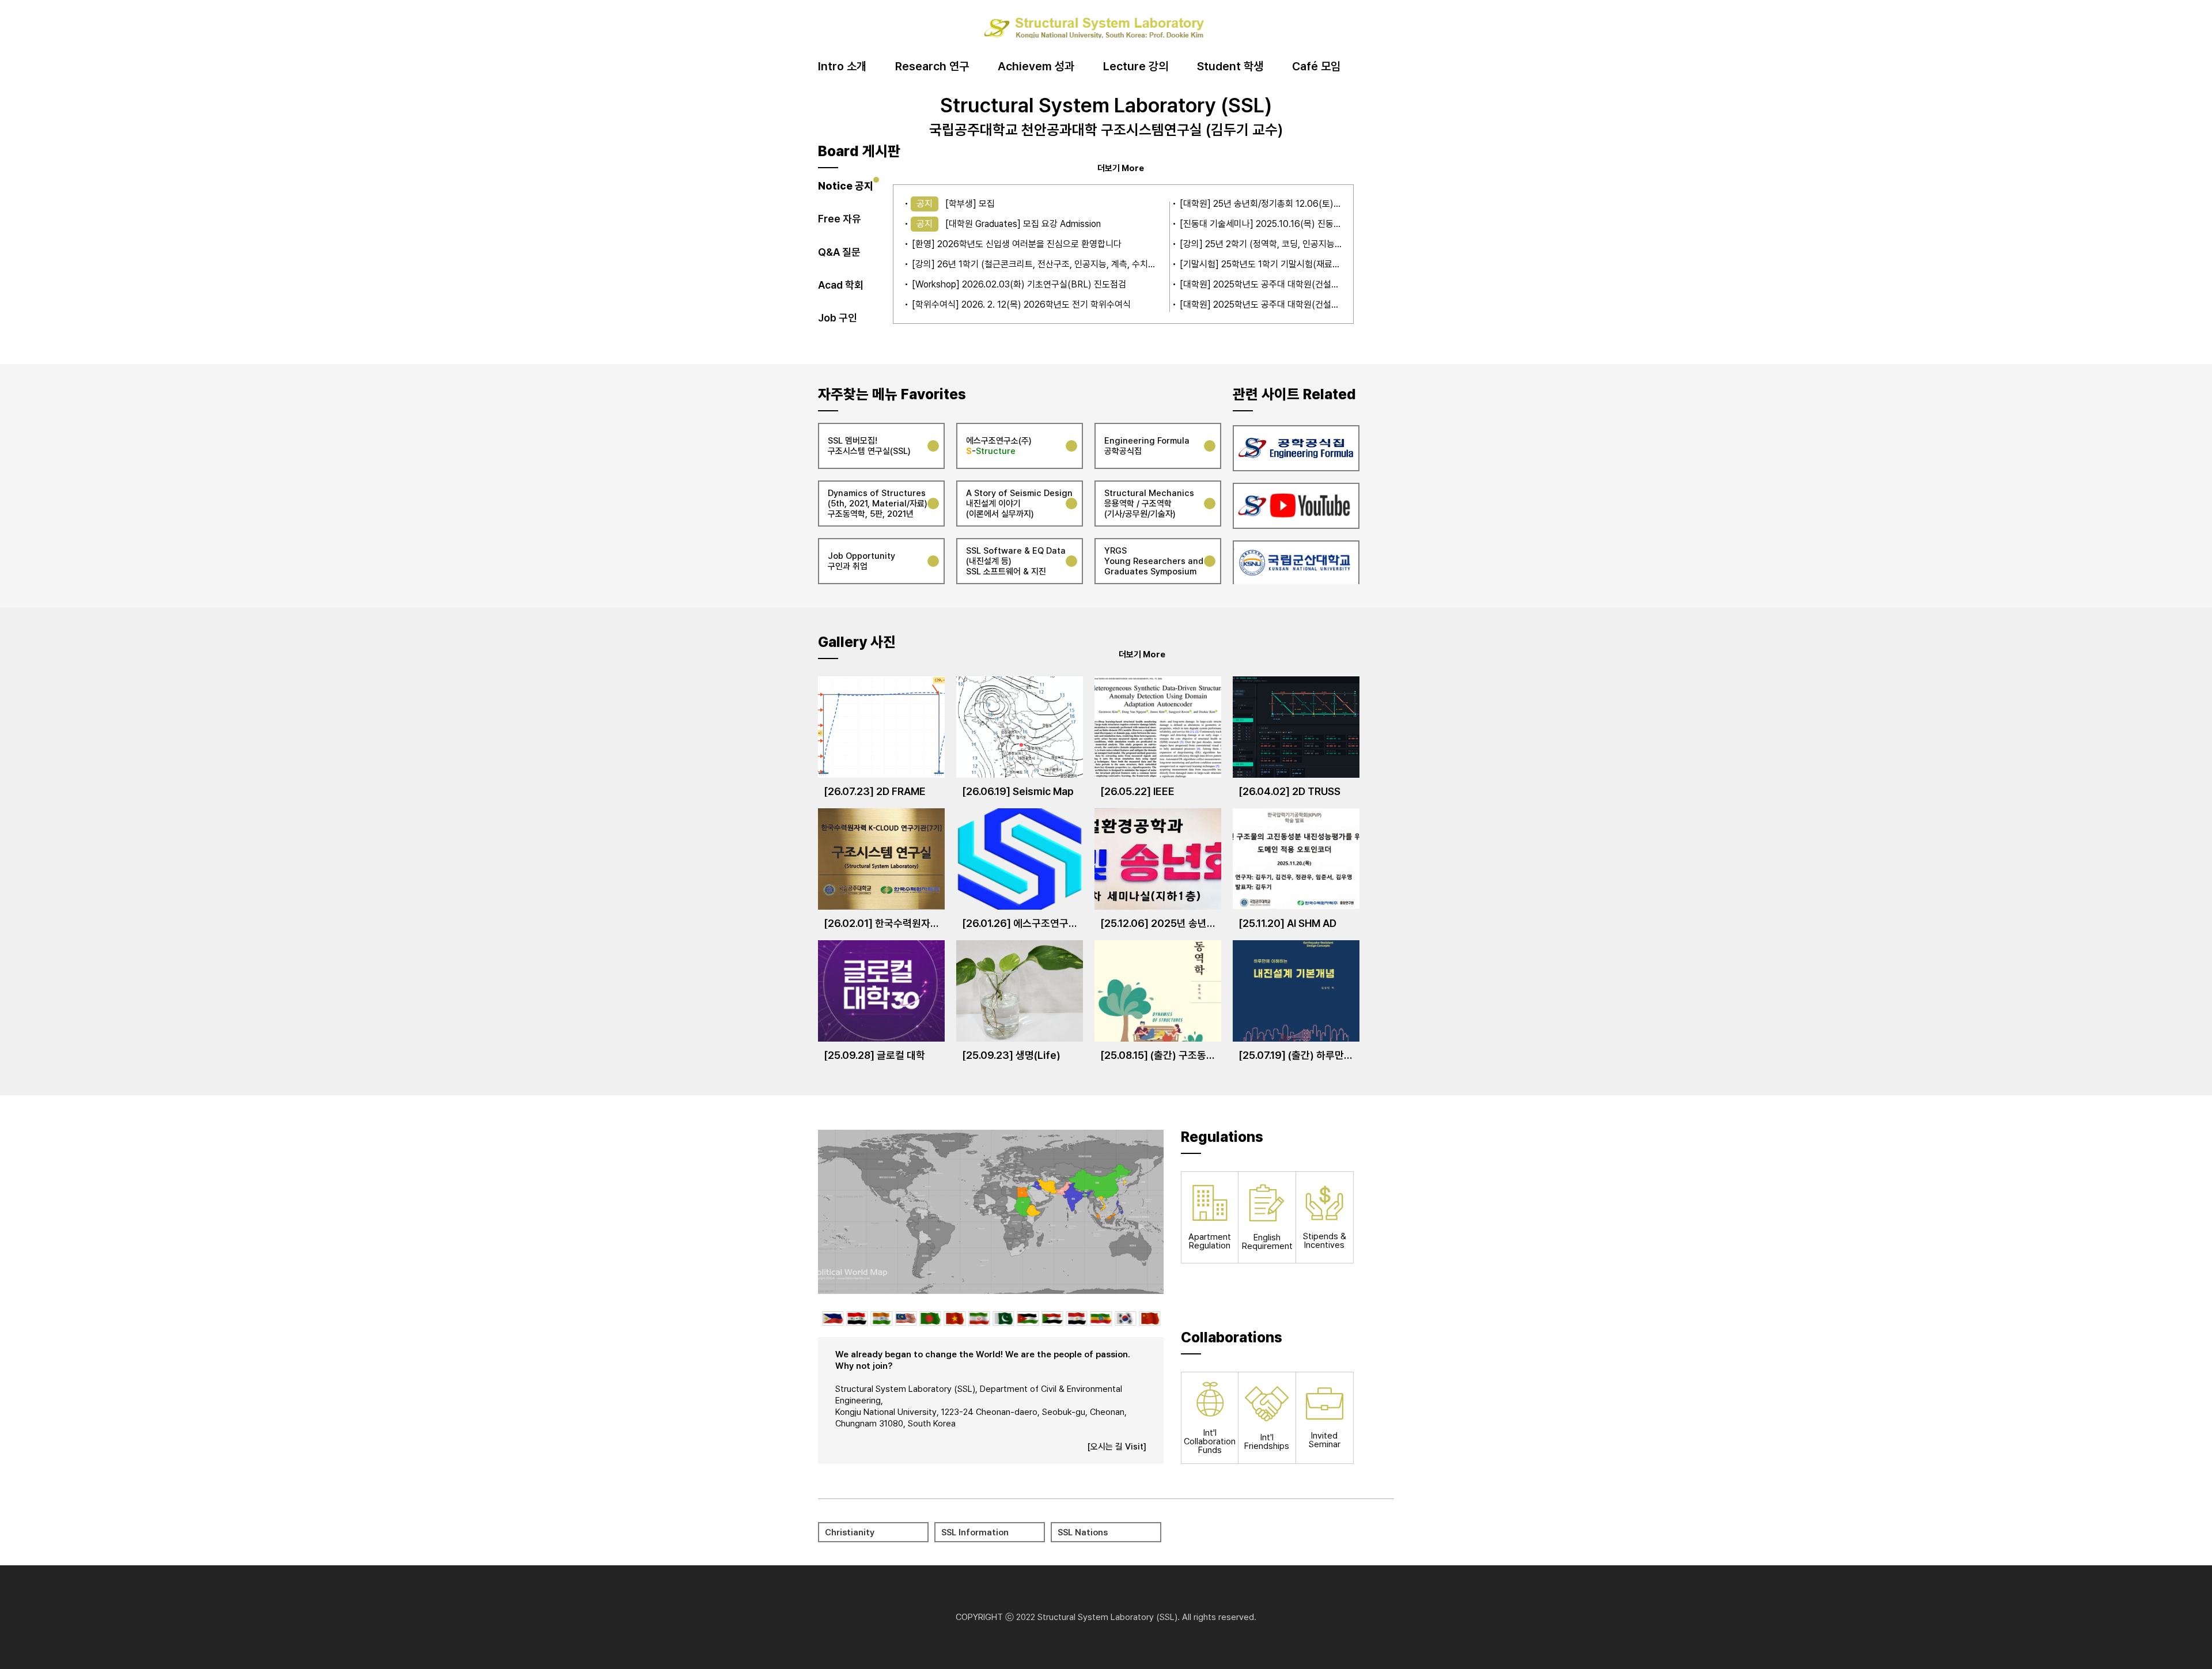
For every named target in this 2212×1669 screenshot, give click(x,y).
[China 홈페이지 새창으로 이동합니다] (1149, 1318)
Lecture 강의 (1136, 67)
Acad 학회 (841, 285)
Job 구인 (838, 318)
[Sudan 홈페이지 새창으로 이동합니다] (1052, 1318)
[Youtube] (1296, 504)
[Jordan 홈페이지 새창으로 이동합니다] (1027, 1318)
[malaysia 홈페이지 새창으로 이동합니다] (905, 1318)
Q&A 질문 (839, 252)
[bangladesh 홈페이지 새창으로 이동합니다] (929, 1318)
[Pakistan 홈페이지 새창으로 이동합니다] (1003, 1318)
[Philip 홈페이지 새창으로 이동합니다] (832, 1318)
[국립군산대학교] (1296, 561)
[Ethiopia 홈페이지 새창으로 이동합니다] (1101, 1318)
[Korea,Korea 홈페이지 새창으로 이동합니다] (1125, 1318)
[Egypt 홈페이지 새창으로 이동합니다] (1076, 1318)
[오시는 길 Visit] (1117, 1447)
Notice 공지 (846, 186)
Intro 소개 (842, 67)
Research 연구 (932, 67)
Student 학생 (1230, 67)
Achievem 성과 (1036, 67)
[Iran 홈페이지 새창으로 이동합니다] (978, 1318)
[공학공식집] (1296, 446)
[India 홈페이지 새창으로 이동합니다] (880, 1318)
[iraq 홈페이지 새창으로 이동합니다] (856, 1318)
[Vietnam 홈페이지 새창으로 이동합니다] (954, 1318)
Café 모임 (1316, 67)
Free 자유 (840, 219)
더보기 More (1121, 168)
